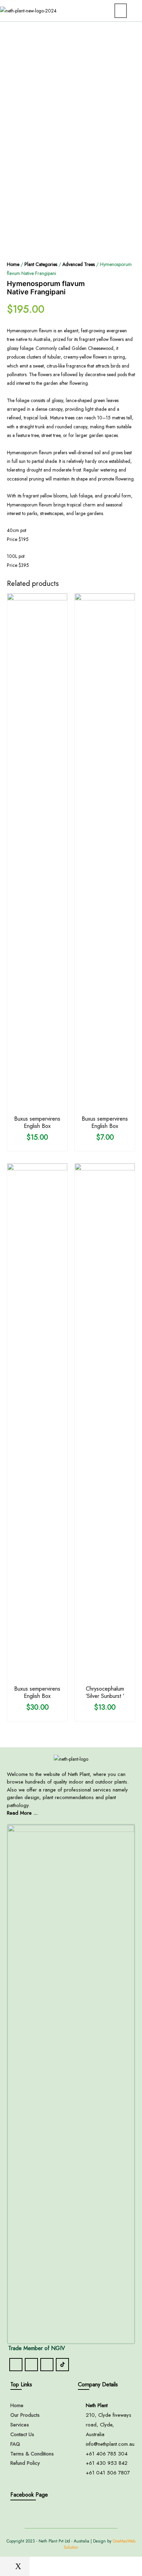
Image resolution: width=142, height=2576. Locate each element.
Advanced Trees (79, 264)
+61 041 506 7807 (108, 2473)
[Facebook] (16, 2365)
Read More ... (22, 1813)
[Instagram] (31, 2365)
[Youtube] (47, 2365)
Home (13, 264)
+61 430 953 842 (107, 2463)
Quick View (37, 1106)
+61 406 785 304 (107, 2454)
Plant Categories (41, 264)
